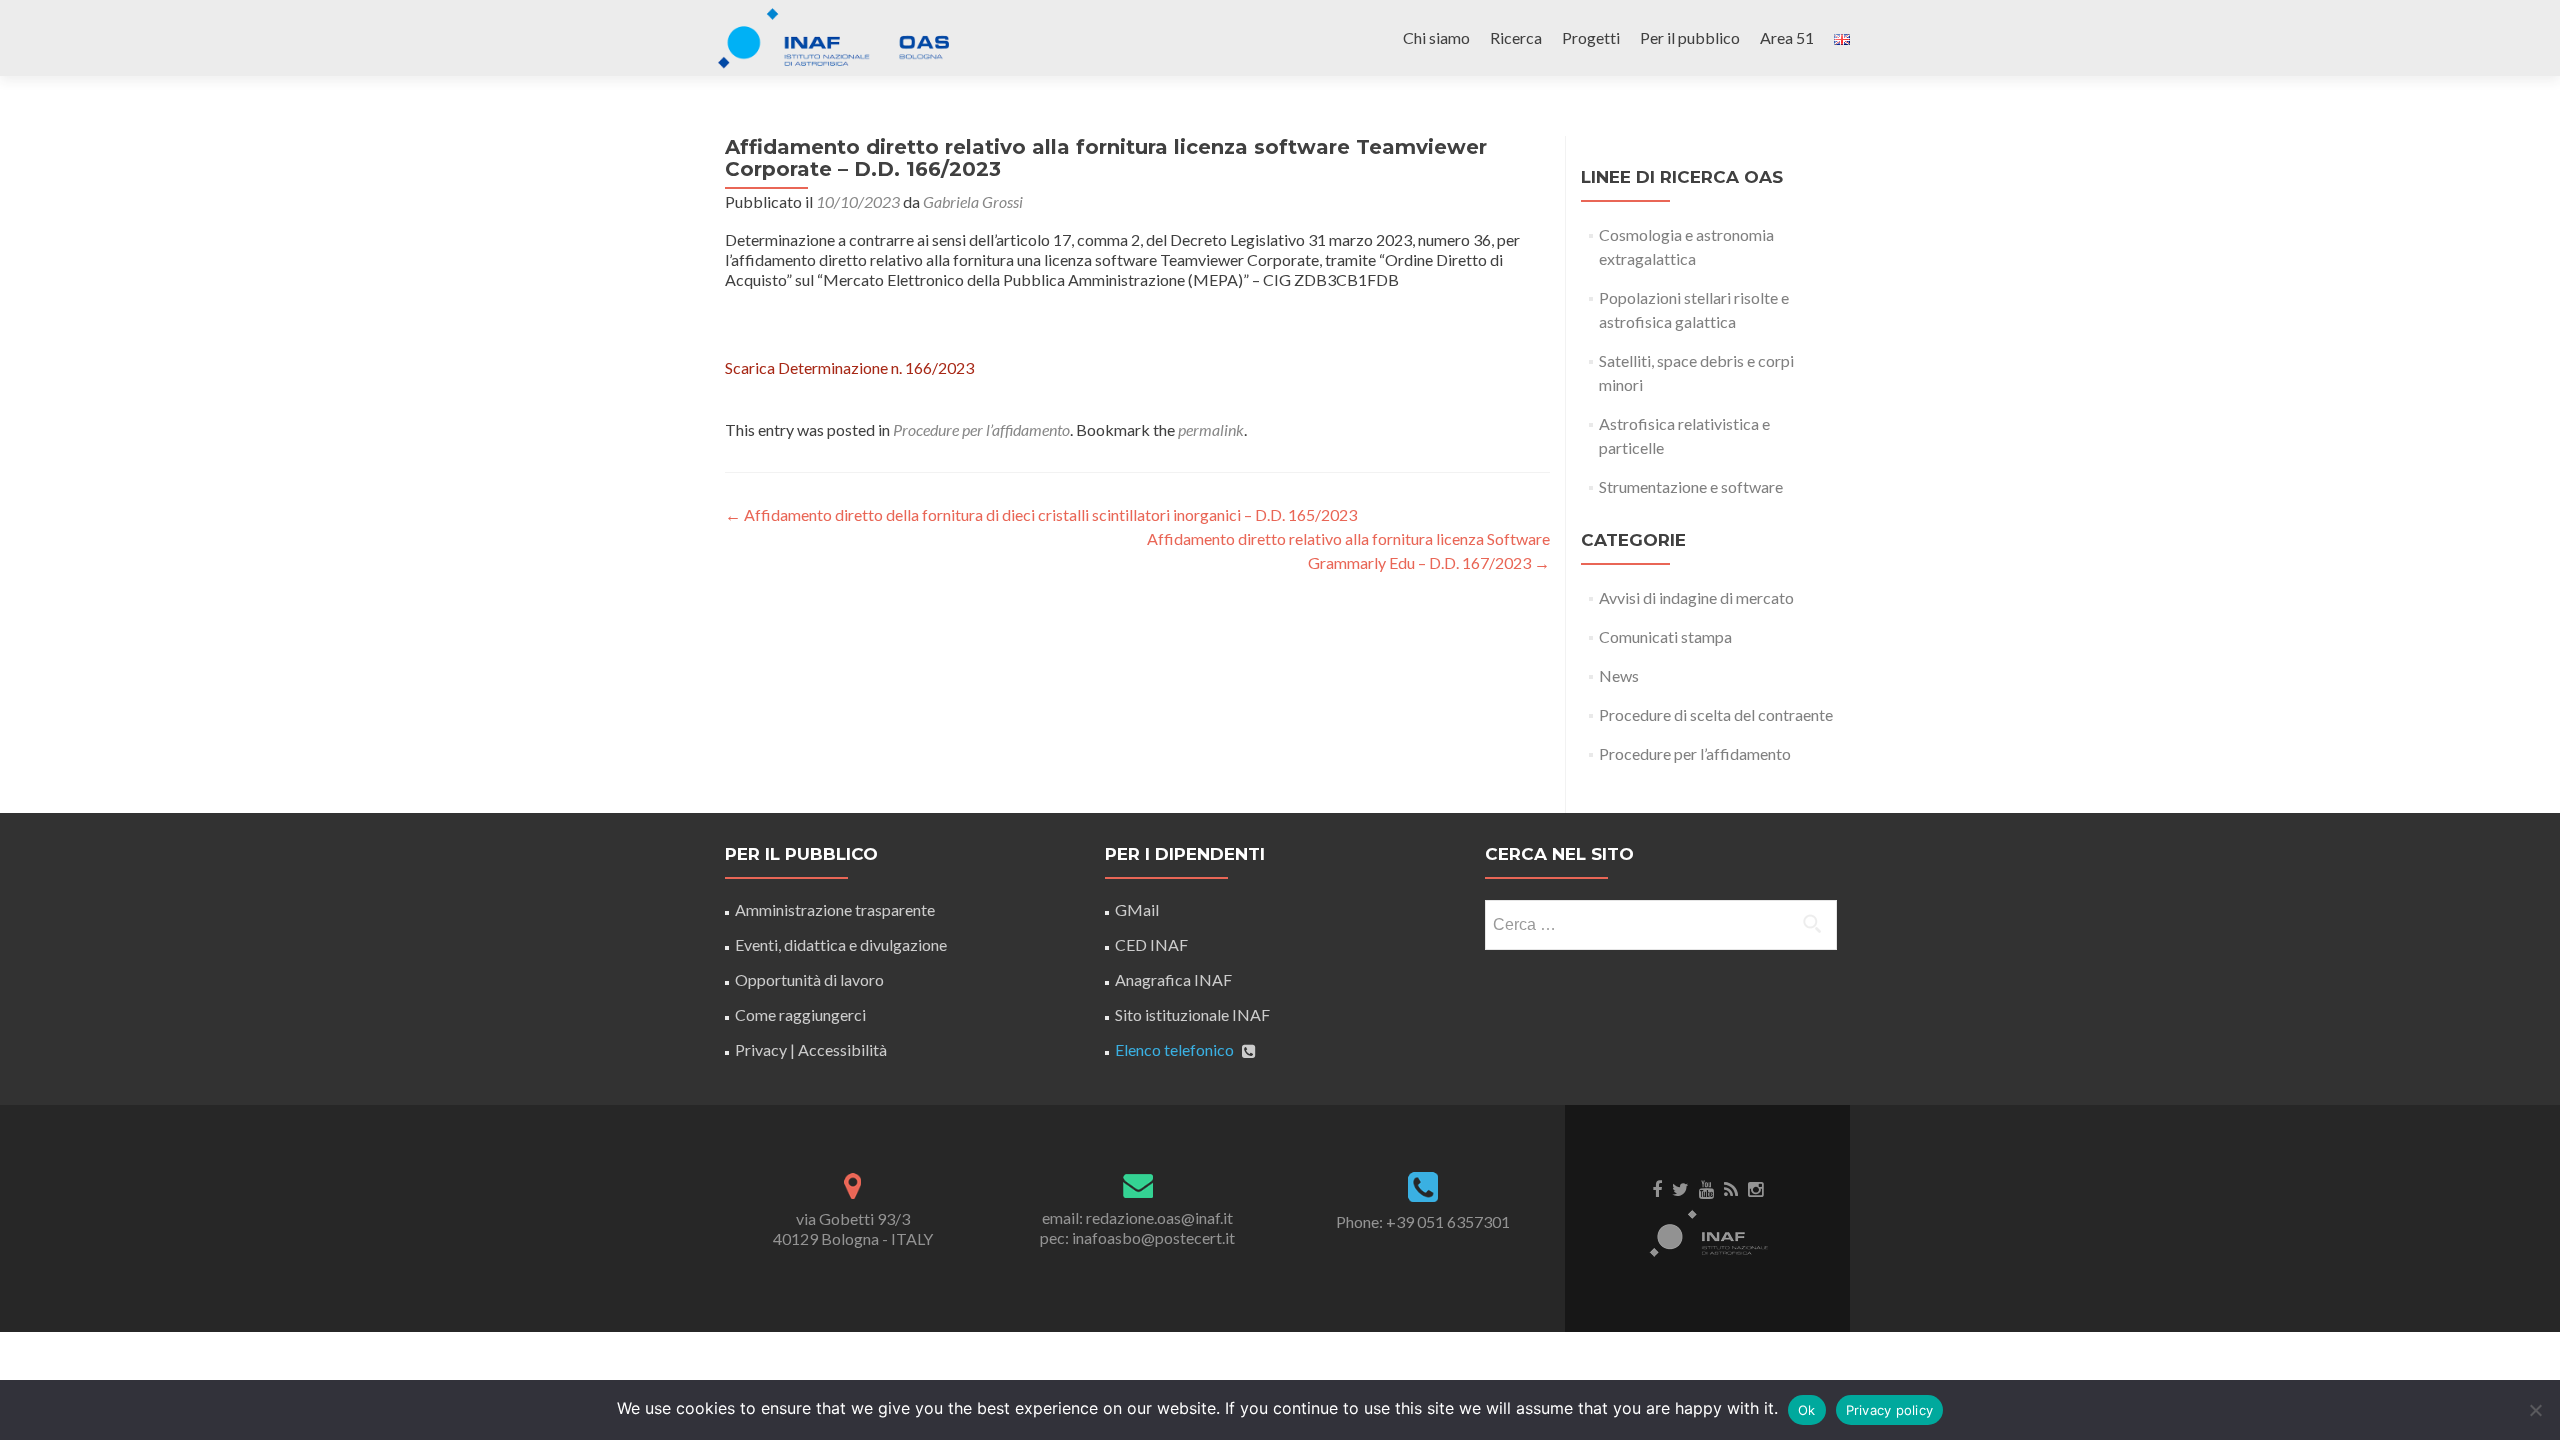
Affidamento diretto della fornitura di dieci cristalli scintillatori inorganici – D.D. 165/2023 (1041, 514)
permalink (1211, 429)
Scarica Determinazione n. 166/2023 (849, 367)
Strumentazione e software (1691, 486)
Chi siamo (1436, 37)
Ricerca (1516, 37)
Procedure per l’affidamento (981, 429)
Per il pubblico (1690, 37)
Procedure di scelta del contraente (1716, 714)
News (1619, 675)
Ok (1807, 1410)
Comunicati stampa (1665, 636)
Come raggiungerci (800, 1014)
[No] (2535, 1410)
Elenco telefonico (1174, 1049)
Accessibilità (842, 1049)
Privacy (761, 1049)
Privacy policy (1890, 1410)
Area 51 (1787, 37)
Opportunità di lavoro (809, 979)
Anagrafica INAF (1173, 979)
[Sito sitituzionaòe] (1708, 1232)
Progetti (1591, 37)
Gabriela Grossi (973, 201)
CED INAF (1151, 944)
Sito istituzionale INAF (1192, 1014)
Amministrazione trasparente (835, 909)
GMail (1137, 909)
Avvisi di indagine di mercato (1696, 597)
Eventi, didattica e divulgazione (841, 944)
